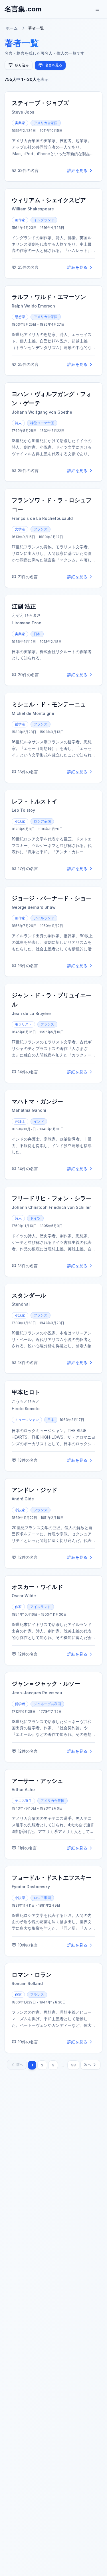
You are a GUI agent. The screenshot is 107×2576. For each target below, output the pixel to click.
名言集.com (23, 9)
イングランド (44, 220)
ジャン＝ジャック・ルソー (46, 1684)
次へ (88, 2065)
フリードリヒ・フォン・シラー (52, 1198)
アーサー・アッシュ (37, 1781)
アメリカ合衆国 (46, 123)
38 (73, 2065)
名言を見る (54, 65)
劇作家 (20, 220)
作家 (18, 1607)
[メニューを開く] (97, 9)
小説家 (20, 821)
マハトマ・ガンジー (37, 1102)
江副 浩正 (24, 606)
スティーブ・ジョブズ (40, 103)
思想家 (20, 317)
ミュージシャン (27, 1420)
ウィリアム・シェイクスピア (49, 200)
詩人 (18, 423)
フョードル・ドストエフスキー (52, 1878)
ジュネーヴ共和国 (47, 1704)
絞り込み (22, 65)
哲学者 (20, 724)
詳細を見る (77, 170)
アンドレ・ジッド (35, 1490)
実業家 (20, 123)
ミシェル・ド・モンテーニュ (49, 704)
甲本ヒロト (26, 1392)
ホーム (12, 28)
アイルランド (44, 918)
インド (39, 1121)
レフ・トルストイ (35, 801)
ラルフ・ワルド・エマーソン (49, 297)
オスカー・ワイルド (37, 1587)
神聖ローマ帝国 (42, 423)
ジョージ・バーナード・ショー (52, 898)
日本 (37, 634)
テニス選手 (23, 1801)
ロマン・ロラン (32, 1975)
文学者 (20, 529)
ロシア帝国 (42, 821)
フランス (41, 529)
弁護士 (20, 1121)
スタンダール (29, 1295)
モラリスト (23, 1024)
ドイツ (35, 1218)
